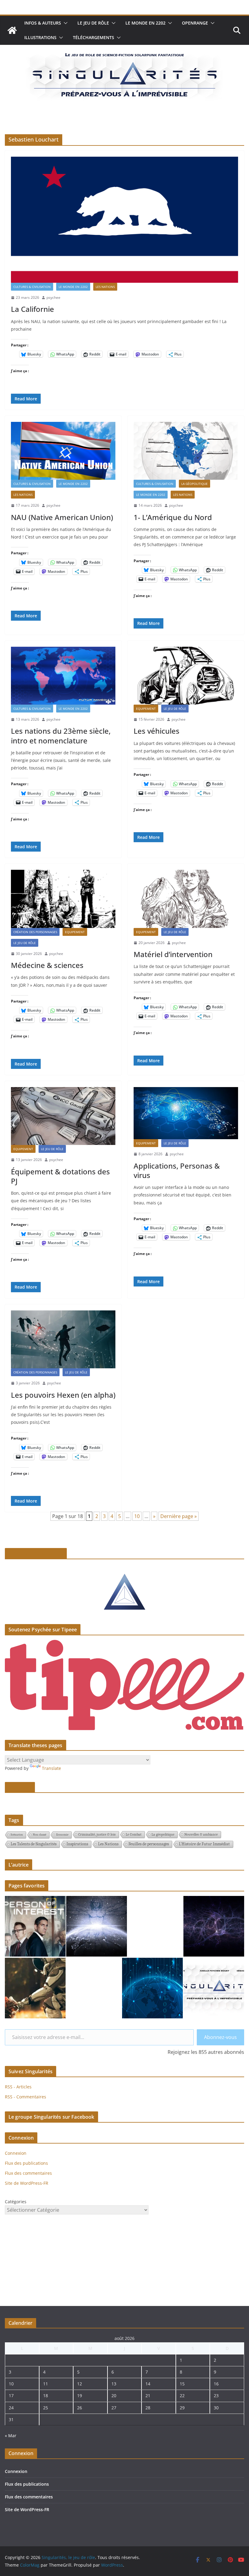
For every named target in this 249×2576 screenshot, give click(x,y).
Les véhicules (157, 731)
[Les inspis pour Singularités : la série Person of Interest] (35, 1926)
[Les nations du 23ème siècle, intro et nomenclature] (63, 676)
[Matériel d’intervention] (186, 899)
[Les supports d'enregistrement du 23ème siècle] (152, 1988)
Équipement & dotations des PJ (60, 1176)
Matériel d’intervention (173, 954)
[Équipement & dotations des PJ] (63, 1116)
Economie (62, 1835)
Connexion (16, 2153)
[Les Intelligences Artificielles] (214, 1926)
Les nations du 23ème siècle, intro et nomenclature (61, 736)
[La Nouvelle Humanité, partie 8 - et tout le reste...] (97, 1926)
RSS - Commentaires (26, 2097)
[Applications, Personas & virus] (186, 1113)
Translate (51, 1768)
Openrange (195, 23)
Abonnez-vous (220, 2037)
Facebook (20, 1787)
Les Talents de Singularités (34, 1844)
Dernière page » (179, 1516)
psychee (53, 297)
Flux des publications (26, 2163)
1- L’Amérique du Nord (173, 517)
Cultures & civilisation (32, 287)
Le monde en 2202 (145, 23)
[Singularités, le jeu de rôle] (12, 30)
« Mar (11, 2436)
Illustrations (40, 37)
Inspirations (77, 1844)
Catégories (16, 2202)
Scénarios (17, 1835)
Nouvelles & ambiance (201, 1834)
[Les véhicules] (186, 676)
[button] (64, 23)
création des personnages (35, 932)
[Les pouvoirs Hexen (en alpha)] (63, 1339)
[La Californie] (124, 220)
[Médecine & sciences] (63, 899)
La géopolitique (194, 484)
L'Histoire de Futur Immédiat (204, 1844)
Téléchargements (94, 37)
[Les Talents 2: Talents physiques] (35, 1988)
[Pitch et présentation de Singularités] (214, 1988)
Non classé (39, 1835)
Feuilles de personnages (149, 1844)
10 (137, 1516)
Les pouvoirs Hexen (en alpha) (63, 1395)
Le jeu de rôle (93, 23)
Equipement (146, 709)
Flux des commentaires (28, 2173)
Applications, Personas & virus (177, 1170)
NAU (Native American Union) (62, 517)
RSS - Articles (18, 2087)
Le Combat (134, 1834)
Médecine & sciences (47, 965)
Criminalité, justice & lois (97, 1834)
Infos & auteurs (43, 23)
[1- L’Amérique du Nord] (186, 451)
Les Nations (105, 287)
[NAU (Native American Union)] (63, 451)
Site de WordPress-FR (27, 2183)
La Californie (32, 309)
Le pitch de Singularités (36, 1553)
